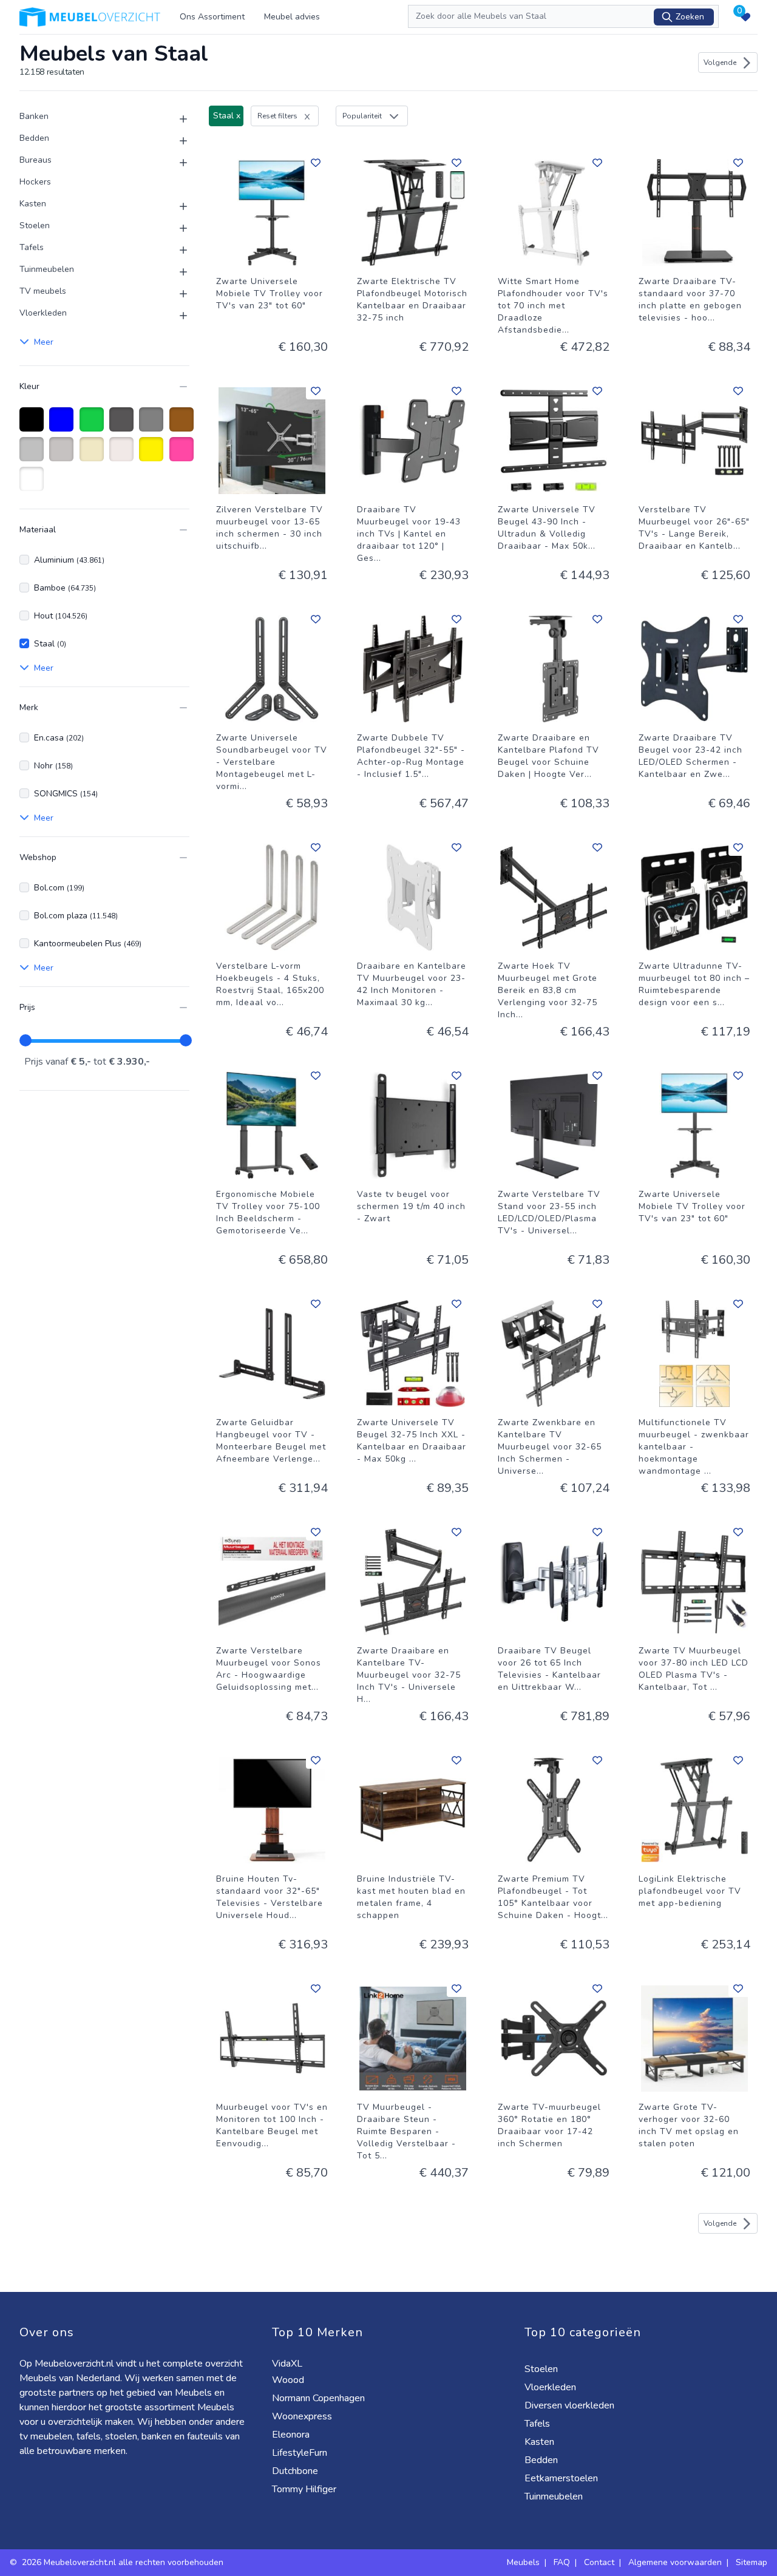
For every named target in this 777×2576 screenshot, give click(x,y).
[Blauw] (63, 425)
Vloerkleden (43, 313)
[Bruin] (184, 425)
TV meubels (43, 291)
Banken (34, 116)
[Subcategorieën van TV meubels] (176, 294)
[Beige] (94, 455)
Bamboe (65, 588)
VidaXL (288, 2364)
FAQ (562, 2562)
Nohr (53, 766)
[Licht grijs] (63, 455)
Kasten (33, 204)
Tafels (32, 247)
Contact (599, 2562)
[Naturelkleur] (124, 455)
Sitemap (752, 2562)
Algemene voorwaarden (675, 2562)
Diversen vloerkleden (571, 2405)
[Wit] (34, 485)
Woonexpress (303, 2416)
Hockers (35, 182)
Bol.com (59, 888)
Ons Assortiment (212, 17)
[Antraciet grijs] (124, 425)
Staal (50, 644)
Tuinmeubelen (47, 269)
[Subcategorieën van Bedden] (176, 141)
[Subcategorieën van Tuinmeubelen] (176, 272)
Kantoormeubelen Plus (88, 944)
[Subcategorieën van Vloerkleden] (176, 316)
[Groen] (94, 425)
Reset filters (277, 116)
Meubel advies (292, 17)
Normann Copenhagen (320, 2398)
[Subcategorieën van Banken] (176, 119)
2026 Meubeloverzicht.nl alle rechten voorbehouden (124, 2562)
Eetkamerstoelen (562, 2478)
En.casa (59, 738)
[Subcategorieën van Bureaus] (176, 163)
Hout (61, 616)
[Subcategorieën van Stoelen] (176, 228)
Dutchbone (296, 2471)
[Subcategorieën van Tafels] (176, 250)
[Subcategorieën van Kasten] (176, 206)
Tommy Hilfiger (305, 2489)
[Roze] (184, 455)
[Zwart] (34, 425)
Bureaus (36, 160)
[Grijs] (153, 425)
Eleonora (292, 2435)
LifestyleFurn (301, 2453)
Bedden (34, 138)
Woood (289, 2380)
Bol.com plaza (76, 916)
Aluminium (69, 560)
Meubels (523, 2562)
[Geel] (153, 455)
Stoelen (35, 225)
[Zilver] (34, 455)
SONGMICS (66, 794)
